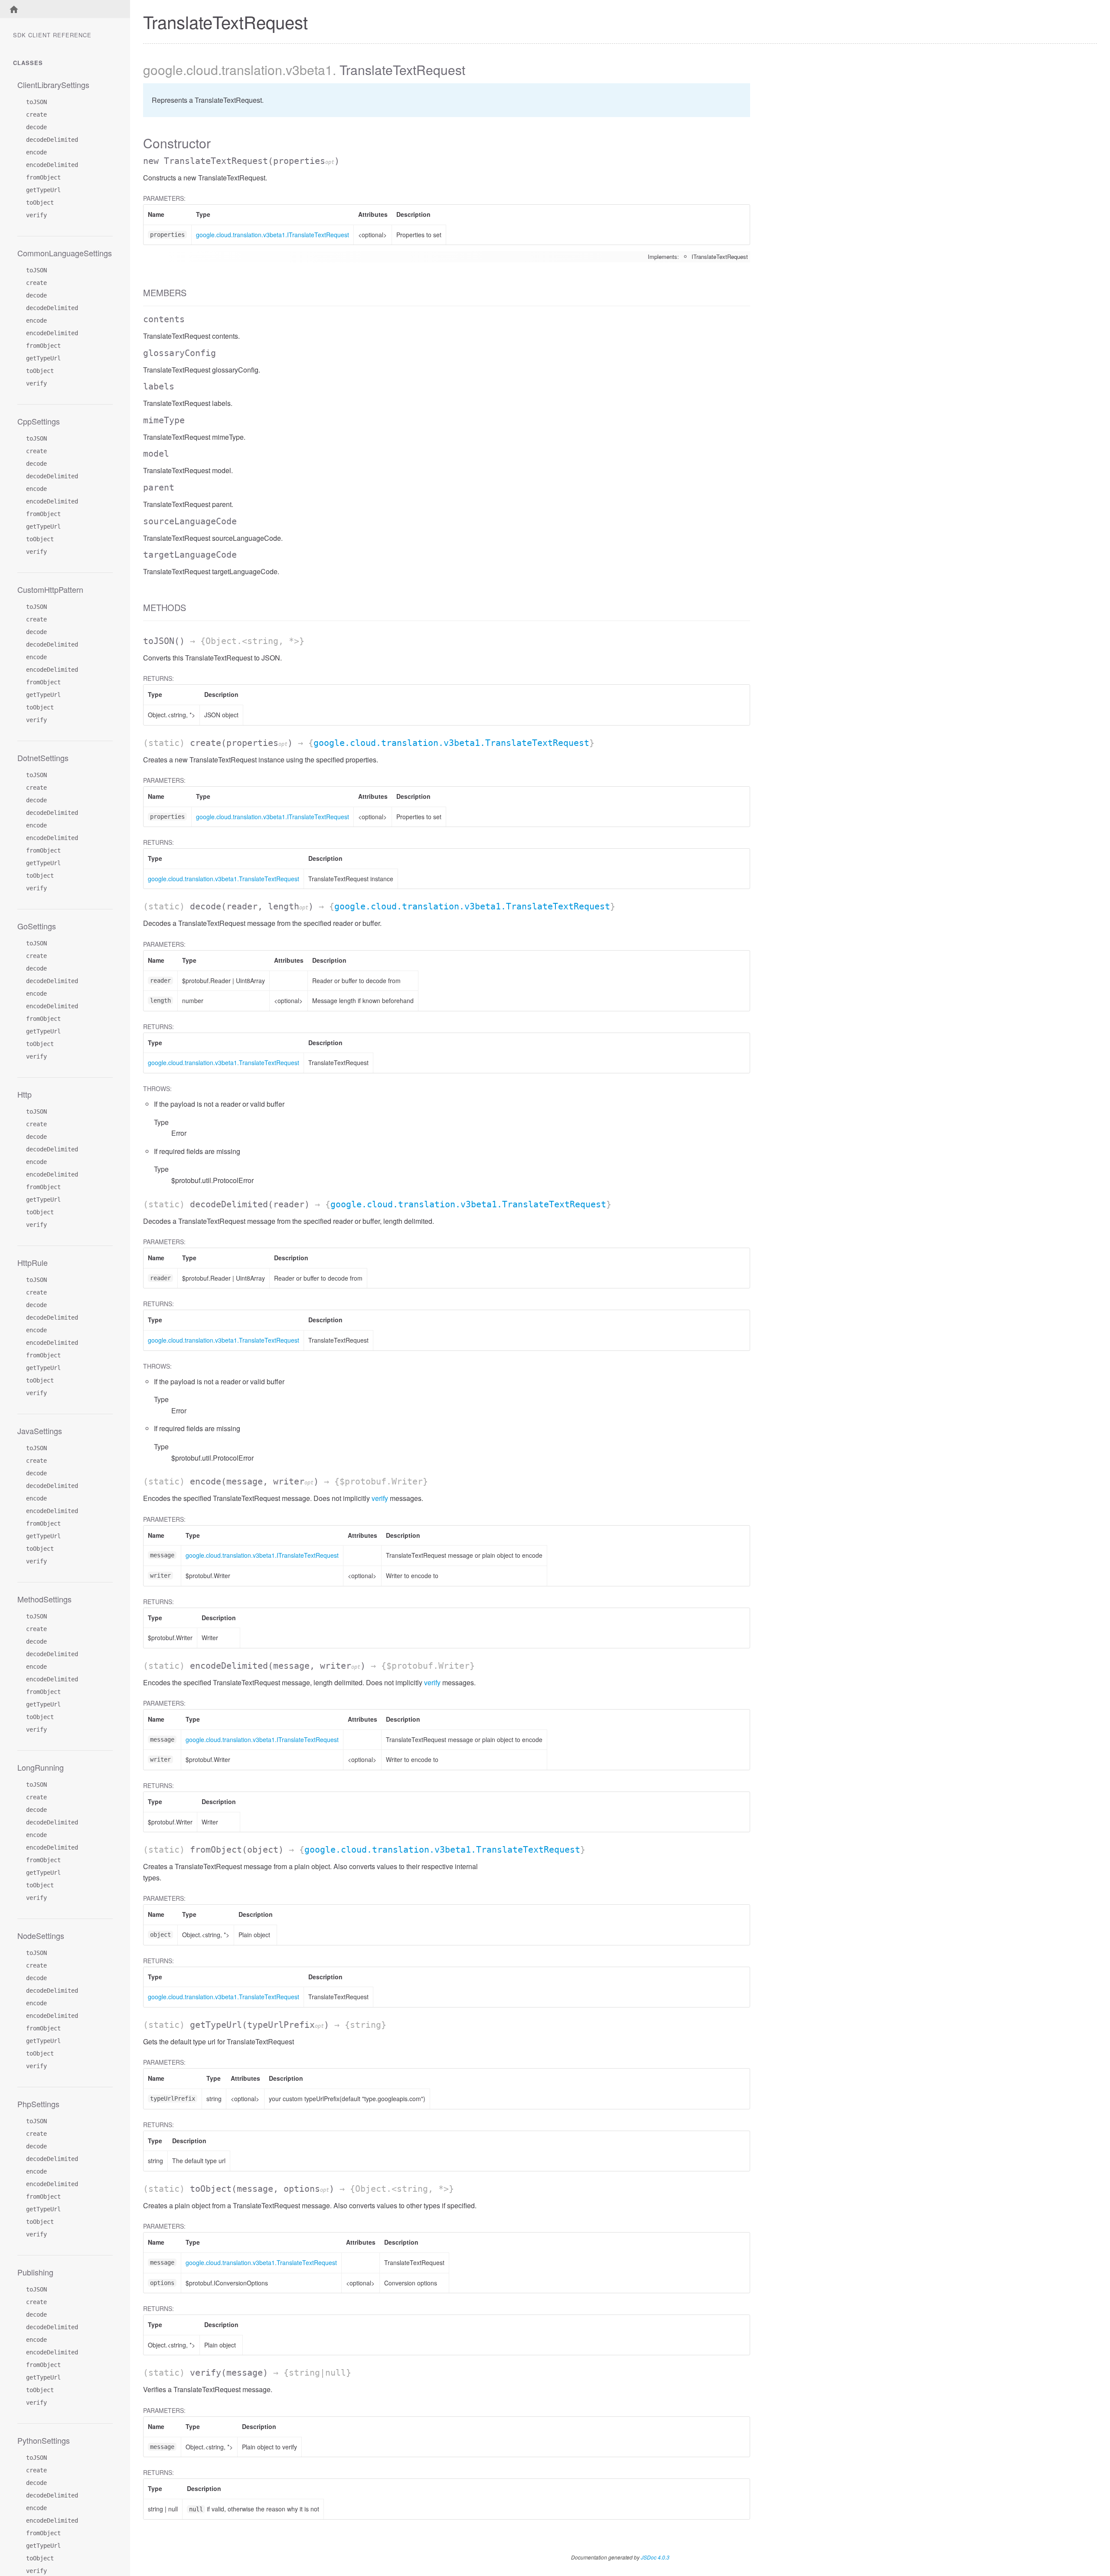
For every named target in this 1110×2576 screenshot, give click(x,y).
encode (36, 152)
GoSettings (37, 926)
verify (36, 215)
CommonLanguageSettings (65, 253)
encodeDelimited (52, 165)
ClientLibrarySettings (53, 85)
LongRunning (41, 1767)
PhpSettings (38, 2104)
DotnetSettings (43, 758)
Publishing (35, 2272)
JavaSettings (40, 1431)
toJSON (36, 102)
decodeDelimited (52, 140)
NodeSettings (41, 1935)
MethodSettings (44, 1599)
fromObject (43, 177)
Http (24, 1094)
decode (36, 127)
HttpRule (33, 1262)
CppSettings (39, 421)
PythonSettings (44, 2440)
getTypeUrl (43, 190)
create (36, 114)
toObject (40, 203)
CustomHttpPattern (50, 589)
